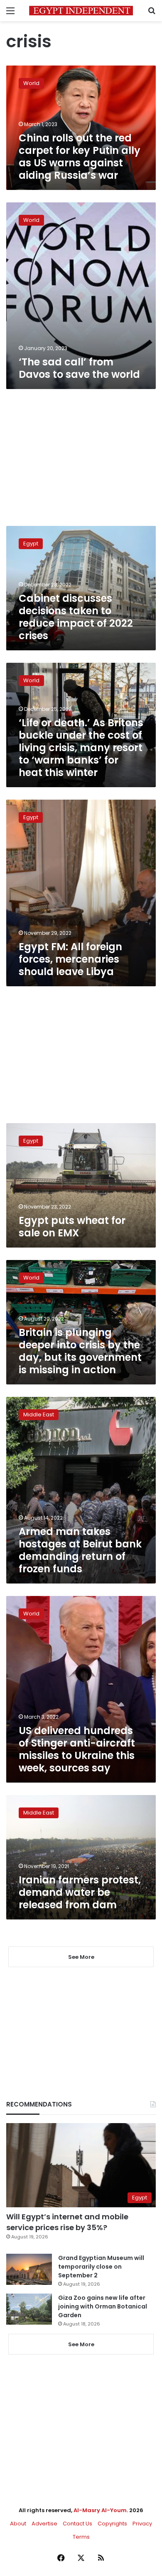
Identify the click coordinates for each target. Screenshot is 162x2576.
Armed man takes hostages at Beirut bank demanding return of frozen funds (80, 1550)
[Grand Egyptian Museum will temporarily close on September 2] (29, 2269)
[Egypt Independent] (81, 11)
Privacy (142, 2524)
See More (81, 2344)
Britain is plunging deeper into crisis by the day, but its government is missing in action (80, 1351)
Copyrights (112, 2524)
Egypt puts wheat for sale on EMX (72, 1227)
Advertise (44, 2524)
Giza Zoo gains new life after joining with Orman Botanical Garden (103, 2306)
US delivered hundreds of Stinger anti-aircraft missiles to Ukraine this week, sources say (77, 1749)
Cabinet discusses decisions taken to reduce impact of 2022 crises (76, 617)
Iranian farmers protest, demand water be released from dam (80, 1892)
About (18, 2524)
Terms (81, 2537)
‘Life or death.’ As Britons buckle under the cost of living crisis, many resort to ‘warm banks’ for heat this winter (81, 748)
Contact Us (77, 2524)
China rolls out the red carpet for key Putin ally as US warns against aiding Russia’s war (80, 157)
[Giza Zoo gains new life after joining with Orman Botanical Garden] (29, 2309)
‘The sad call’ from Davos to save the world (79, 368)
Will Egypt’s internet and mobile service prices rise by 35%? (67, 2222)
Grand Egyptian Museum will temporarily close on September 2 (101, 2267)
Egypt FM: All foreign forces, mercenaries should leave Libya (70, 959)
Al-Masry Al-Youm (100, 2510)
